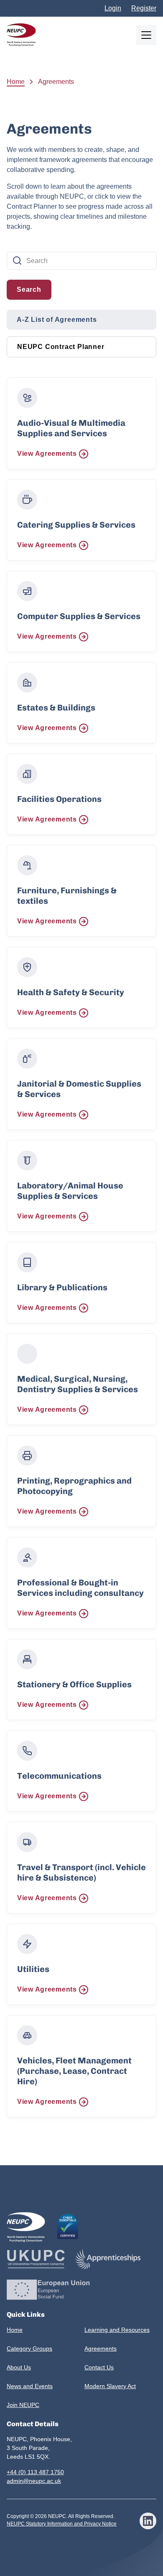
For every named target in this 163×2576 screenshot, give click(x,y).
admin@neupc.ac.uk (34, 2481)
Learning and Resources (117, 2330)
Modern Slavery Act (110, 2386)
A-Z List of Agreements (57, 320)
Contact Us (99, 2367)
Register (144, 8)
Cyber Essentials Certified (68, 2227)
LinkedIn (148, 2521)
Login (113, 8)
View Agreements (47, 454)
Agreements (101, 2348)
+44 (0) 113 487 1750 (35, 2472)
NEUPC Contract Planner (61, 347)
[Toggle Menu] (146, 35)
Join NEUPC (23, 2405)
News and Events (30, 2386)
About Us (19, 2367)
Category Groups (29, 2348)
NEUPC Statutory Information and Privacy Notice (62, 2524)
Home (16, 82)
